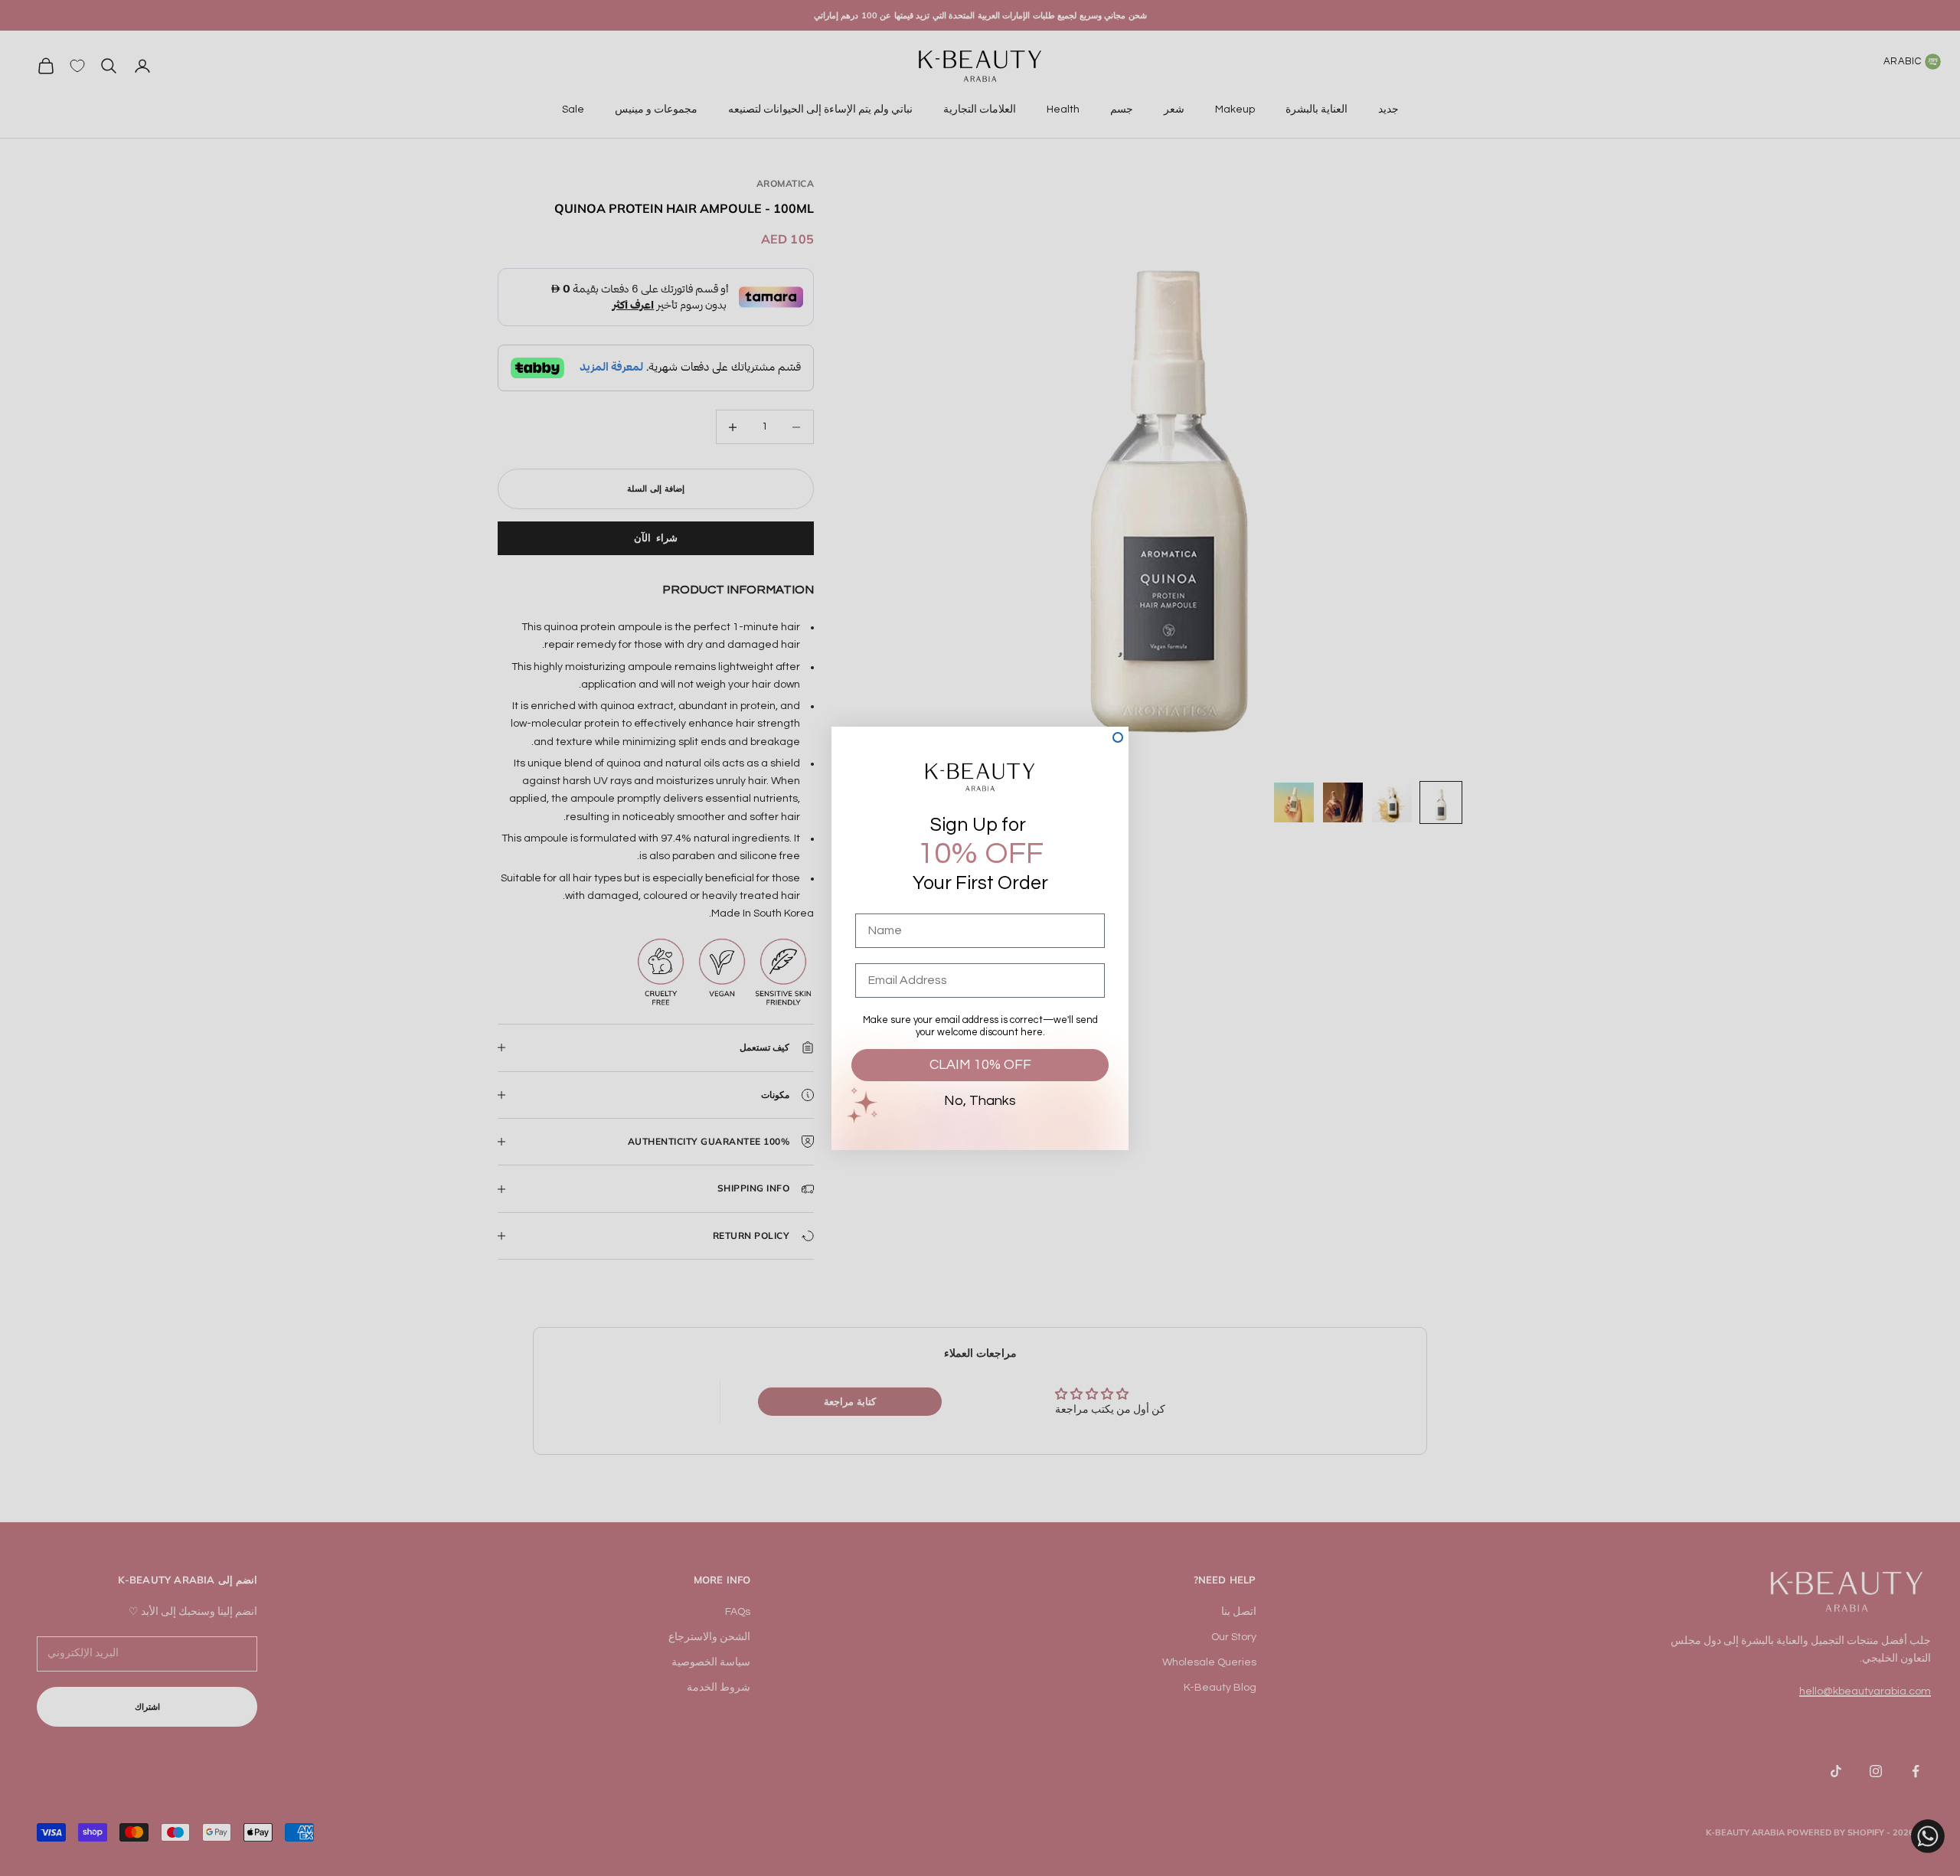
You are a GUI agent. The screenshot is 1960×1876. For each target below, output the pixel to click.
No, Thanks (980, 1101)
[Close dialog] (1118, 737)
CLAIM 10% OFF (980, 1065)
